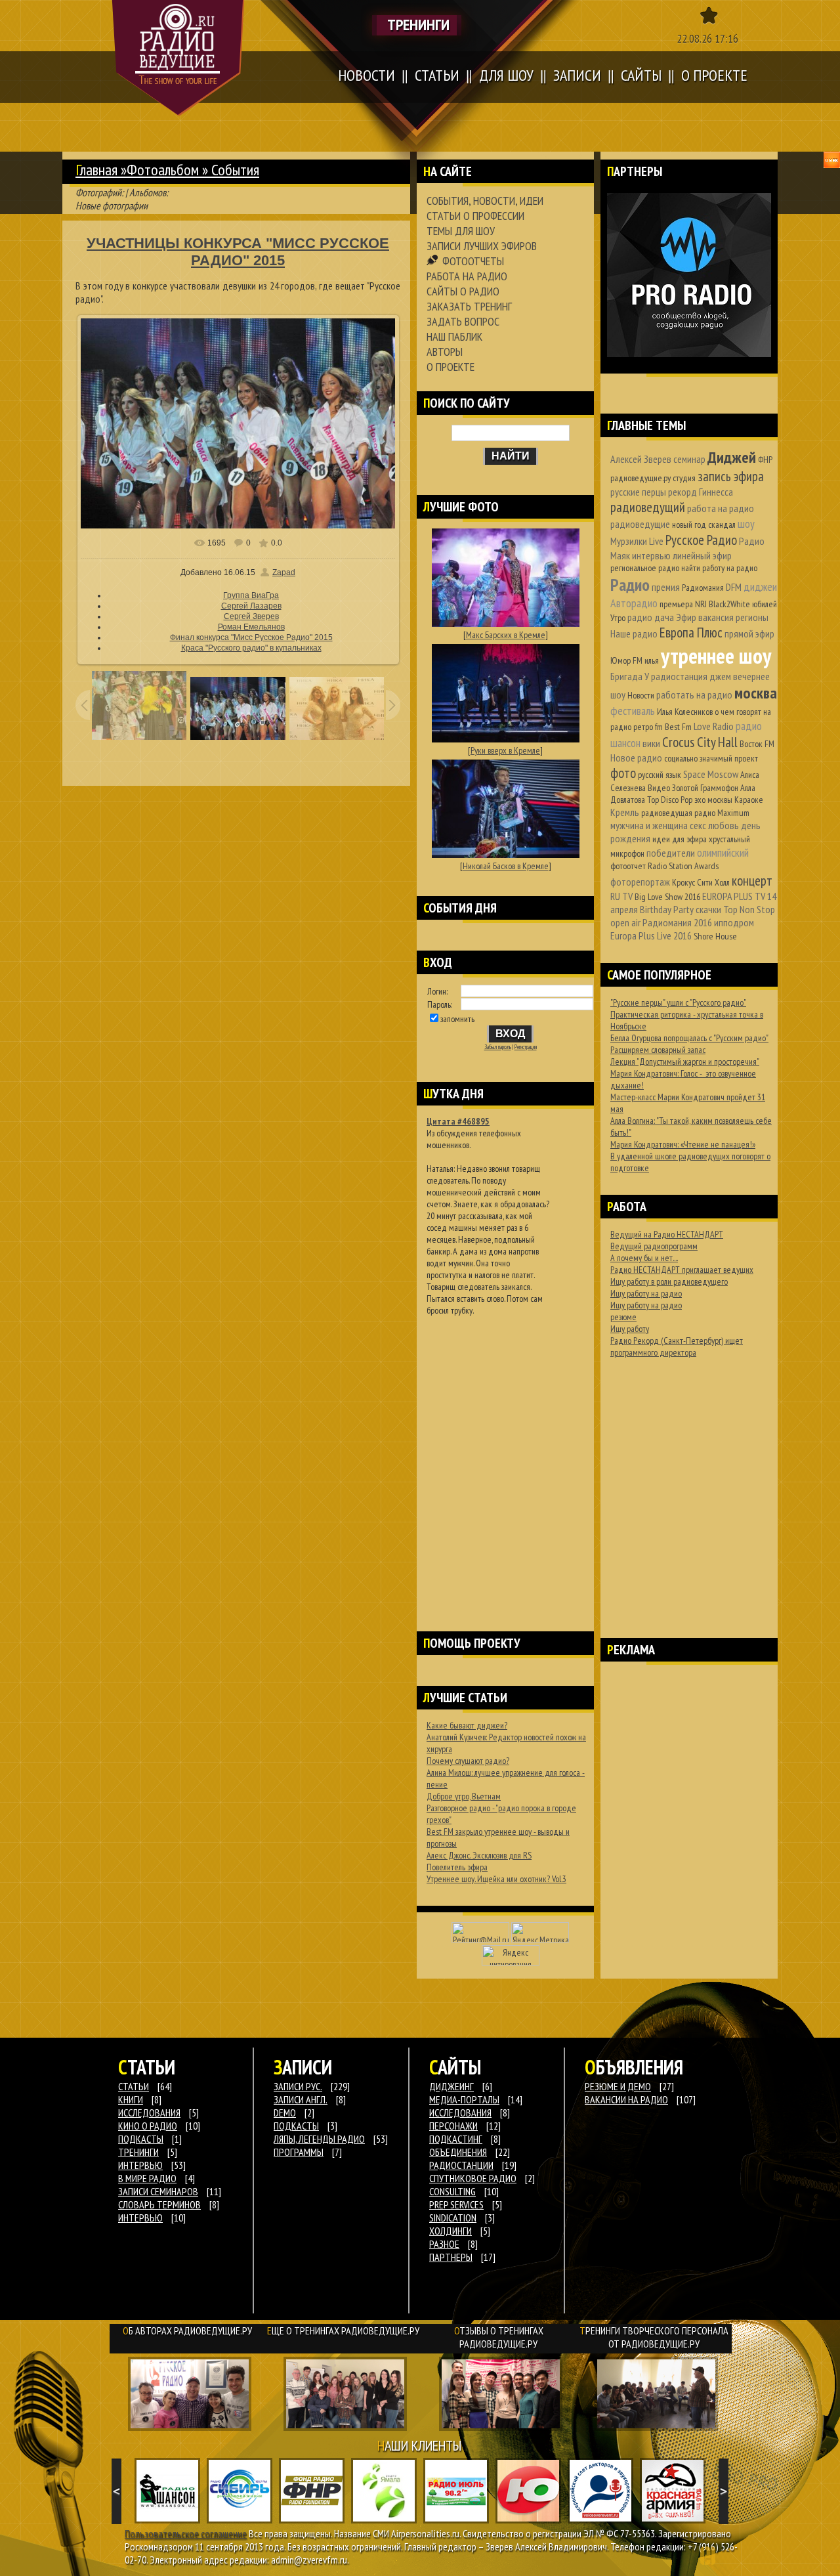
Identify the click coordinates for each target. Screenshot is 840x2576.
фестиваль (633, 711)
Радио (630, 585)
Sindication (453, 2218)
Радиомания (703, 588)
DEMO (285, 2113)
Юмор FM (626, 660)
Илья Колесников (685, 712)
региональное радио (645, 568)
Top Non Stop (749, 909)
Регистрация (526, 1047)
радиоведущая (667, 813)
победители (671, 853)
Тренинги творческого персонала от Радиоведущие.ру (654, 2337)
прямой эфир (749, 633)
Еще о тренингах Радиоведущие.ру (343, 2330)
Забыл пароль (498, 1047)
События (235, 170)
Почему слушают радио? (468, 1761)
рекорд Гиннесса (701, 492)
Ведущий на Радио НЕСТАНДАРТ (667, 1234)
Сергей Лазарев (251, 606)
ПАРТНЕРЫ (451, 2257)
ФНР (765, 460)
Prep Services (456, 2204)
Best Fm (678, 727)
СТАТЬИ (134, 2086)
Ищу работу (630, 1329)
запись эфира (731, 476)
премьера (676, 604)
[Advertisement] (505, 1457)
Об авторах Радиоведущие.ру (187, 2330)
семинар (689, 459)
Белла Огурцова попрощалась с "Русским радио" (689, 1038)
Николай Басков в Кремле (506, 866)
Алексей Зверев (641, 459)
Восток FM (757, 744)
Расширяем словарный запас (658, 1050)
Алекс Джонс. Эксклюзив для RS (479, 1855)
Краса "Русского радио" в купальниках (251, 648)
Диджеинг (451, 2086)
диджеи (760, 587)
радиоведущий (648, 507)
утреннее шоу (716, 655)
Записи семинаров (158, 2191)
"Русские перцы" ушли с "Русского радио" (678, 1002)
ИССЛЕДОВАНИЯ (149, 2113)
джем (720, 676)
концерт (752, 881)
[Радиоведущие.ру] (178, 58)
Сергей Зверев (251, 616)
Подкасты (296, 2126)
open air (625, 922)
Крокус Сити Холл (701, 882)
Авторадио (634, 603)
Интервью (140, 2218)
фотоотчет (628, 866)
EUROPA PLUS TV (734, 896)
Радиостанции (461, 2165)
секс (698, 825)
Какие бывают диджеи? (467, 1725)
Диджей (732, 457)
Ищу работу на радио (646, 1293)
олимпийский (723, 852)
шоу (746, 524)
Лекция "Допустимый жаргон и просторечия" (685, 1062)
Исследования (460, 2113)
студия (684, 478)
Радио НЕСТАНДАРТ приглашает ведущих (682, 1270)
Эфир (686, 617)
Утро (618, 618)
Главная (96, 170)
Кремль (625, 812)
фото (623, 773)
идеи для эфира (680, 839)
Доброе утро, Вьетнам (464, 1796)
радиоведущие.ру (640, 478)
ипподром (734, 922)
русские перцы (638, 492)
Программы (299, 2152)
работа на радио (721, 508)
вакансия (716, 617)
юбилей (765, 604)
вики (651, 743)
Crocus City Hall (700, 742)
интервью (651, 555)
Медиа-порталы (464, 2099)
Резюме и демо (618, 2086)
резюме (623, 1317)
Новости (641, 695)
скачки (708, 909)
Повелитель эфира (457, 1867)
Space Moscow (711, 774)
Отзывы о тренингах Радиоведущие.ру (499, 2337)
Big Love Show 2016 (667, 897)
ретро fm (648, 727)
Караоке (749, 800)
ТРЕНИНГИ (138, 2152)
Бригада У (630, 676)
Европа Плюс (691, 633)
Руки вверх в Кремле (505, 750)
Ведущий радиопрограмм (654, 1246)
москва (756, 693)
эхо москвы (713, 800)
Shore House (715, 936)
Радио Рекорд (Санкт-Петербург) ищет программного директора (677, 1346)
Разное (444, 2244)
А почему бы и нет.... (644, 1258)
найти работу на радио (719, 568)
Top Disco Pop (670, 800)
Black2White (729, 604)
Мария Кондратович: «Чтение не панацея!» (683, 1144)
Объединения (458, 2152)
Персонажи (453, 2126)
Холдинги (451, 2231)
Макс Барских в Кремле (506, 635)
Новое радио (636, 758)
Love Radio (714, 726)
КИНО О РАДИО (148, 2126)
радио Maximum (722, 813)
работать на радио (694, 695)
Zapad (284, 572)
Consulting (452, 2191)
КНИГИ (131, 2099)
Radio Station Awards (683, 866)
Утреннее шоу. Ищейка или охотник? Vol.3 (496, 1879)
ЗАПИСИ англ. (301, 2099)
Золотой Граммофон (705, 788)
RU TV (621, 896)
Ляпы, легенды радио (319, 2139)
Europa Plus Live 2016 (651, 935)
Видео (659, 788)
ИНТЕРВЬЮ (140, 2165)
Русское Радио (701, 540)
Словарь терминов (159, 2204)
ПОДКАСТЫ (141, 2139)
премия (666, 587)
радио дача (651, 617)
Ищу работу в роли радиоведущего (669, 1281)
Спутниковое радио (473, 2178)
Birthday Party (667, 909)
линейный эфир (702, 555)
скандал (722, 525)
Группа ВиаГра (251, 595)
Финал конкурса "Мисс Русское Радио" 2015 (251, 637)
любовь (724, 825)
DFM (734, 587)
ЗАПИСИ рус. (298, 2086)
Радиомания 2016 (677, 922)
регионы (752, 617)
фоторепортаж (640, 882)
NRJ (701, 604)
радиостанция (679, 676)
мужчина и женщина (649, 825)
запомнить (457, 1019)
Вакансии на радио (626, 2099)
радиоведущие (640, 524)
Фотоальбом (163, 170)
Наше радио (634, 633)
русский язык (660, 775)
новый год (689, 525)
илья (652, 660)
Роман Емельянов (251, 627)
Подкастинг (456, 2139)
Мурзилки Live (637, 541)
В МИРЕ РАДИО (147, 2178)
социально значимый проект (711, 758)
